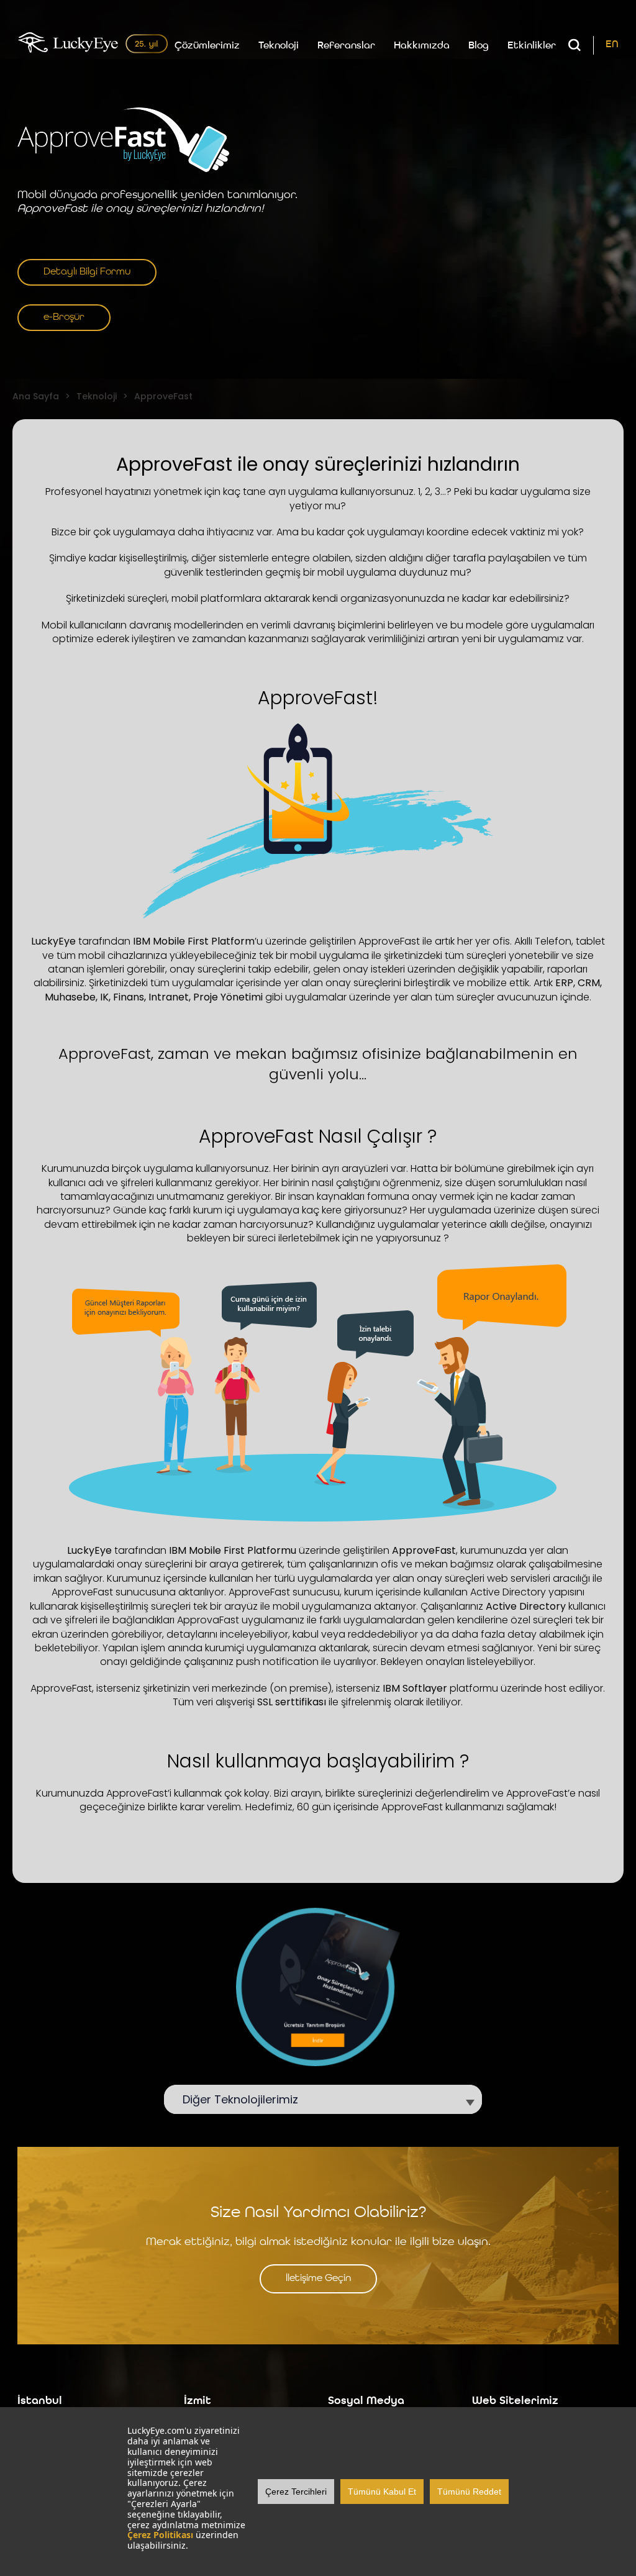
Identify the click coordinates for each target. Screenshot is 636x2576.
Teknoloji (279, 46)
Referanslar (346, 46)
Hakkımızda (422, 46)
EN (612, 45)
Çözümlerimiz (207, 46)
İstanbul (40, 2401)
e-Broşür (64, 317)
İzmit (198, 2401)
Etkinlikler (532, 46)
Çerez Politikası (160, 2535)
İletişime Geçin (318, 2279)
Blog (479, 46)
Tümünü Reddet (469, 2492)
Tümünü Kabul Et (382, 2492)
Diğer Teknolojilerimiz (247, 2099)
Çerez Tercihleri (296, 2492)
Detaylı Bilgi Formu (87, 272)
